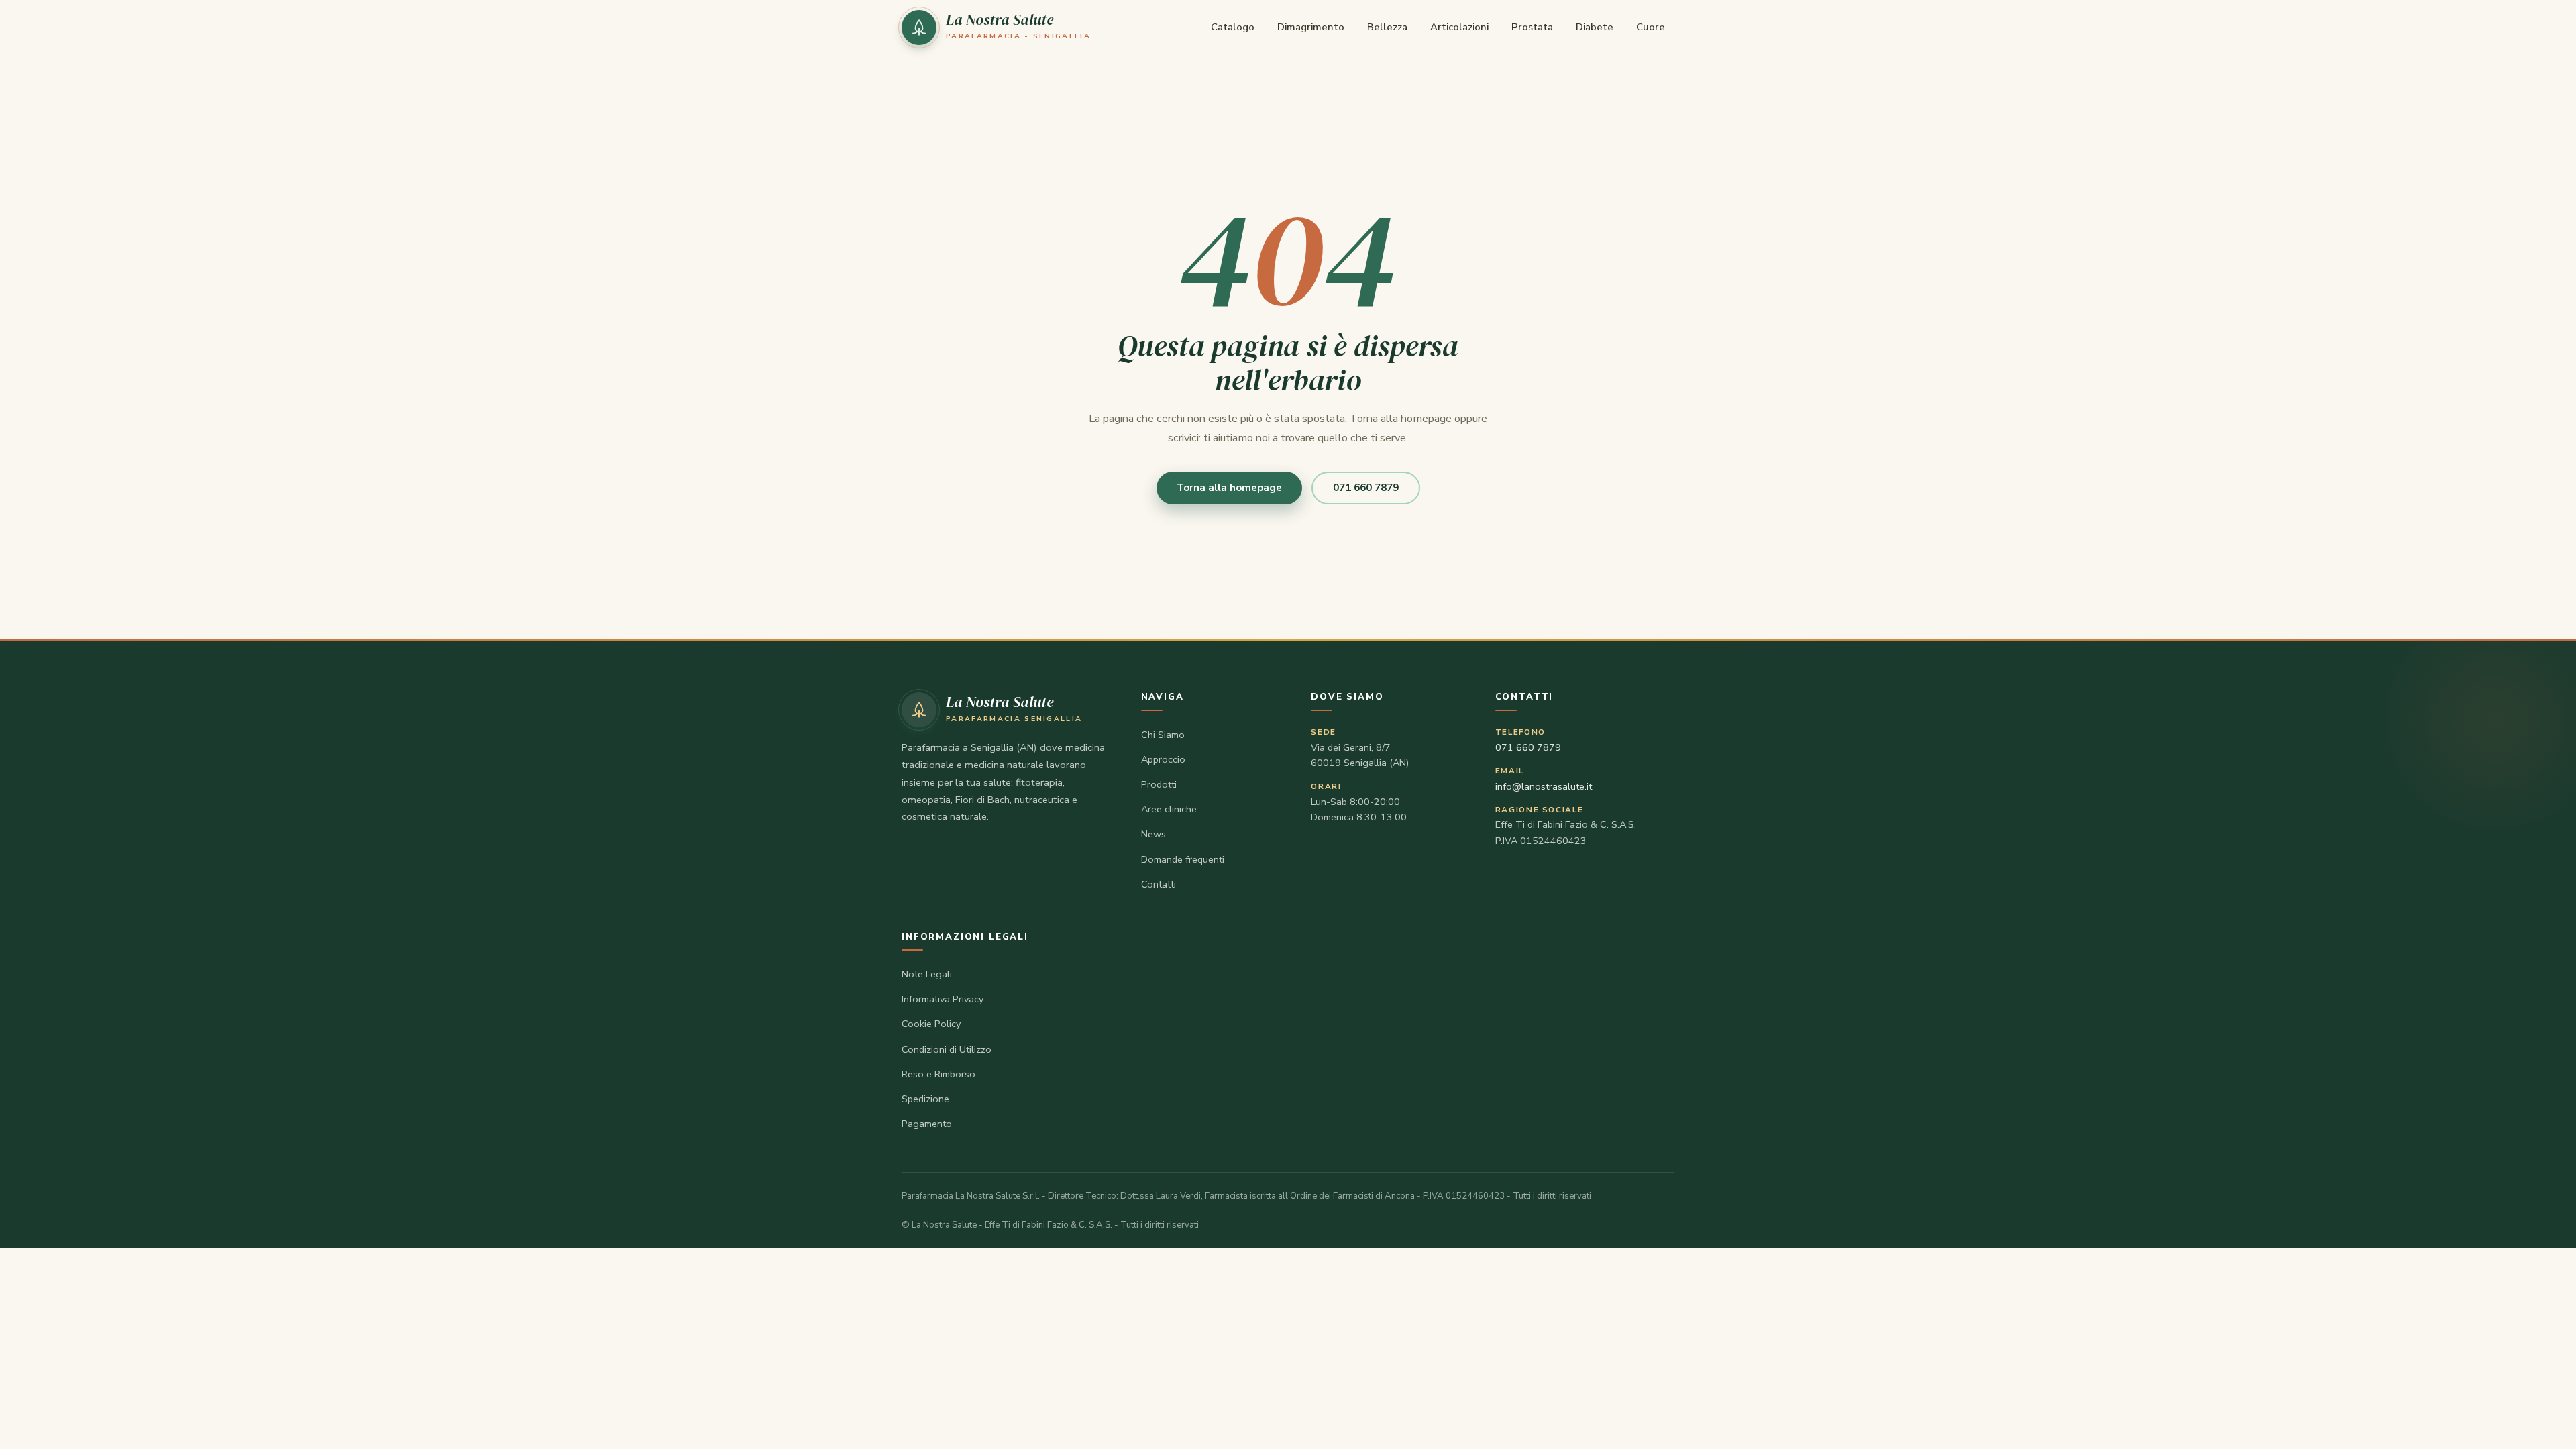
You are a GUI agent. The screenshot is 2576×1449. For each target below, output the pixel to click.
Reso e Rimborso (938, 1074)
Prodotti (1159, 784)
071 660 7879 (1366, 488)
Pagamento (927, 1124)
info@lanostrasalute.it (1544, 786)
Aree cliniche (1169, 809)
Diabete (1595, 27)
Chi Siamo (1163, 735)
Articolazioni (1459, 27)
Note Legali (927, 974)
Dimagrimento (1311, 27)
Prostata (1532, 27)
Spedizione (925, 1099)
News (1153, 834)
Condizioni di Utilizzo (947, 1049)
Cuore (1651, 27)
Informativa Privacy (943, 999)
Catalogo (1233, 27)
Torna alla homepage (1229, 488)
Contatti (1159, 884)
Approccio (1163, 759)
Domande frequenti (1183, 859)
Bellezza (1387, 27)
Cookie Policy (931, 1024)
